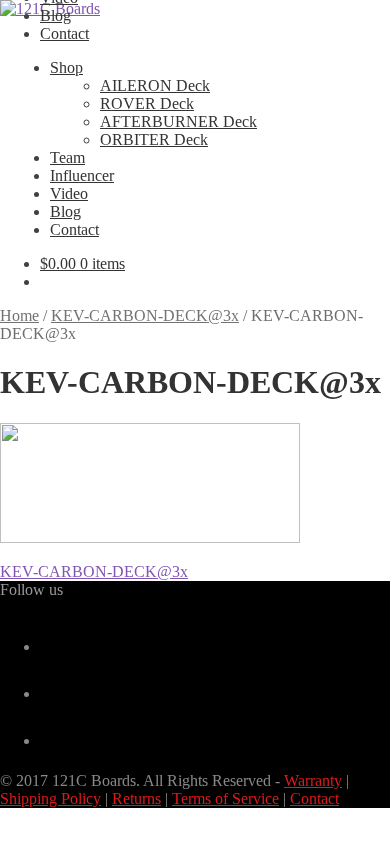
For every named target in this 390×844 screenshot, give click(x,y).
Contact (64, 33)
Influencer (82, 175)
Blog (55, 15)
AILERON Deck (155, 85)
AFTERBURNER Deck (178, 121)
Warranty (313, 780)
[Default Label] (48, 693)
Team (67, 157)
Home (19, 315)
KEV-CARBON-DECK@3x (145, 315)
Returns (136, 798)
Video (69, 193)
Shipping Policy (50, 798)
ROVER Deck (147, 103)
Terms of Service (225, 798)
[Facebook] (48, 646)
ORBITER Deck (154, 139)
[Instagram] (48, 740)
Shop (66, 67)
